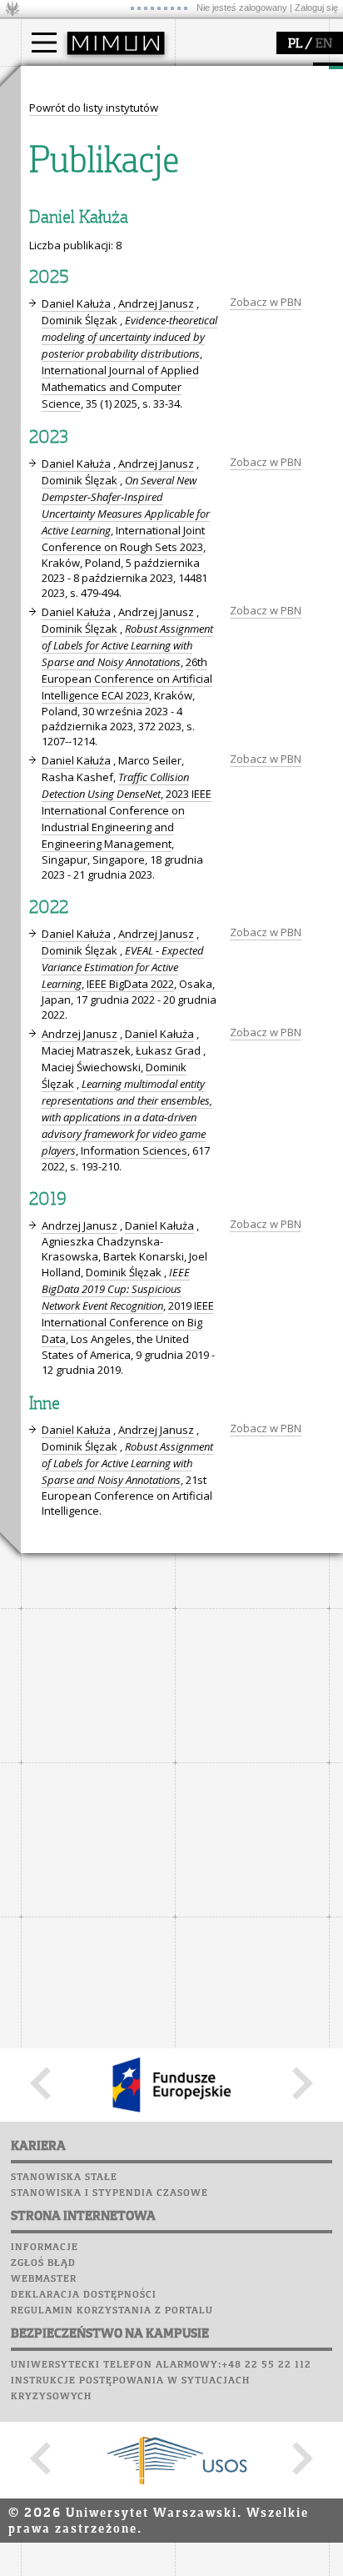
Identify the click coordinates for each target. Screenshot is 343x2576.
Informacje (45, 2248)
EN (324, 44)
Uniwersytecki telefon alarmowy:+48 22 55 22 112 (161, 2365)
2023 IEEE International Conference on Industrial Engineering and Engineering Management (127, 819)
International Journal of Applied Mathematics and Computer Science (120, 387)
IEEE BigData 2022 (130, 984)
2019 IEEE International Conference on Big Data (128, 1322)
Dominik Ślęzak (80, 320)
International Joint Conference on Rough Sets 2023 (123, 539)
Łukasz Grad (168, 1050)
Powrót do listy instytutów (94, 108)
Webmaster (44, 2279)
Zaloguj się (316, 8)
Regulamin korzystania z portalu (112, 2311)
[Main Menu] (44, 43)
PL (295, 44)
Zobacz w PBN (266, 302)
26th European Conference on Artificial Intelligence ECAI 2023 (127, 679)
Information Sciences (134, 1150)
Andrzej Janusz (156, 303)
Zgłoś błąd (43, 2263)
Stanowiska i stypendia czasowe (109, 2193)
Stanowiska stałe (64, 2178)
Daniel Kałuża (76, 303)
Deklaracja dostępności (84, 2295)
